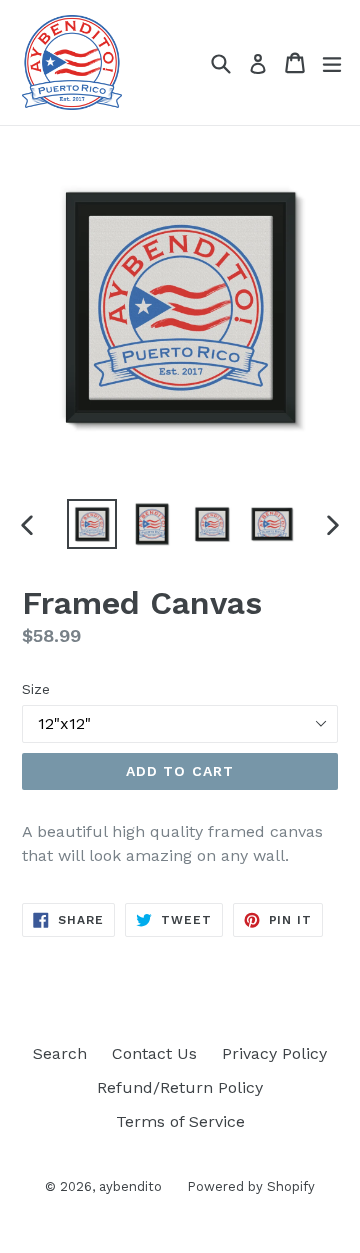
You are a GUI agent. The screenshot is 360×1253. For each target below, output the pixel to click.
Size (36, 689)
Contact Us (154, 1053)
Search (60, 1053)
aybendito (130, 1186)
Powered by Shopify (251, 1186)
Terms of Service (180, 1121)
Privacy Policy (274, 1053)
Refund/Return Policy (180, 1087)
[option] (92, 524)
